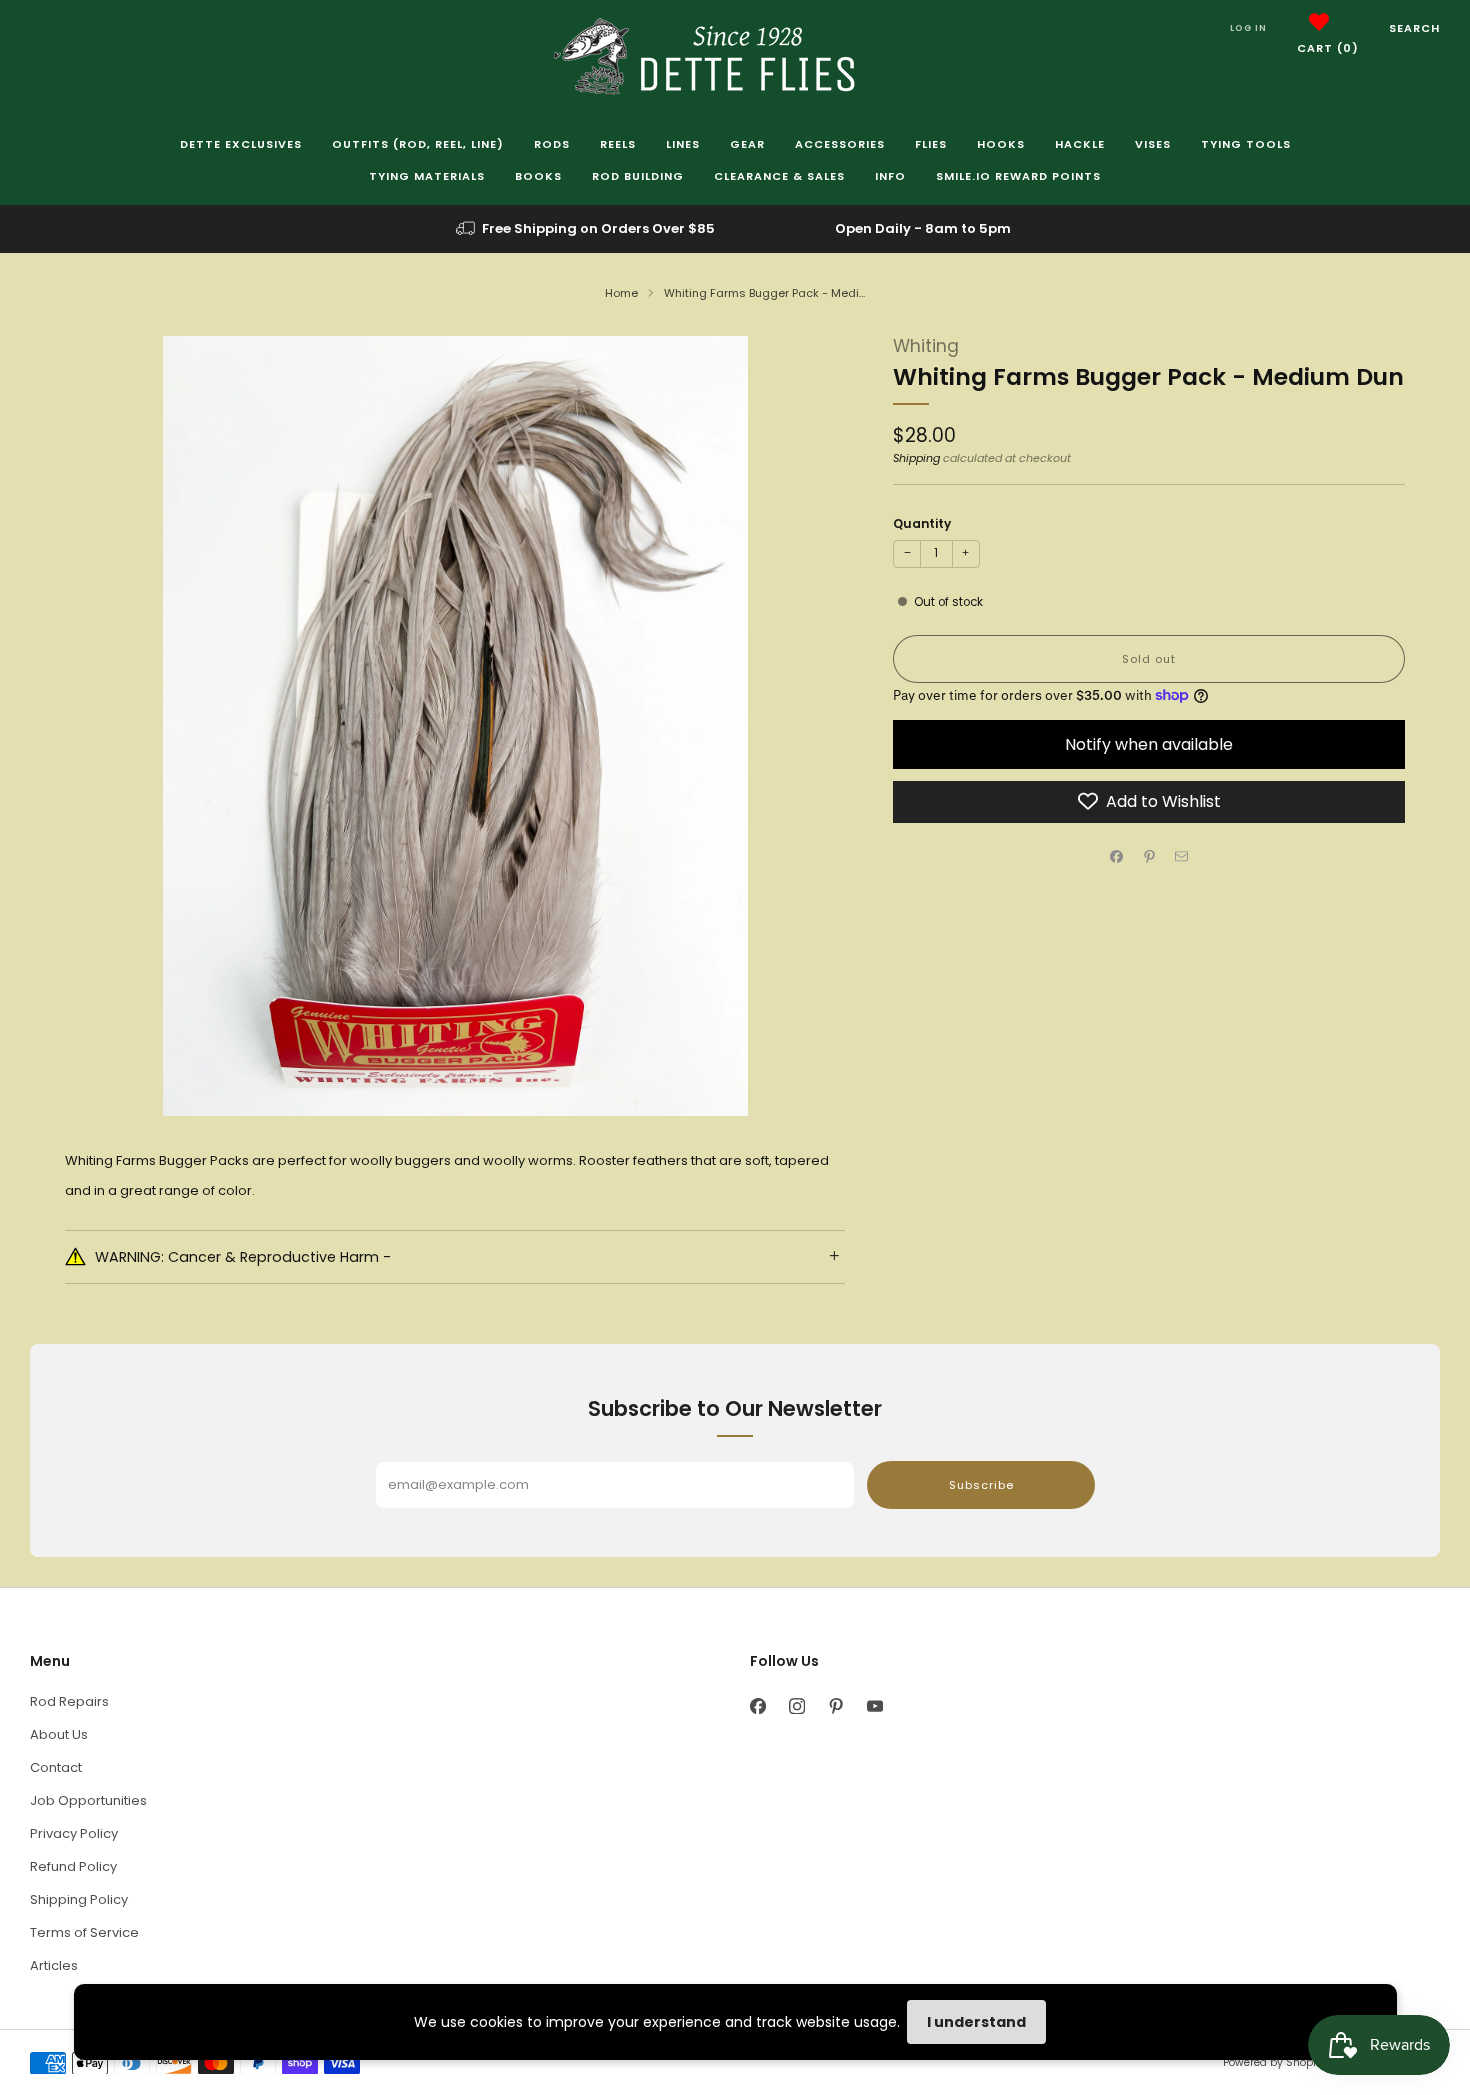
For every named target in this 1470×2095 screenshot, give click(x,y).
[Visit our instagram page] (796, 1706)
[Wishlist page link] (1319, 22)
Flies (931, 144)
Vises (1153, 144)
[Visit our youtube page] (874, 1706)
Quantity (922, 523)
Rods (552, 144)
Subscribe (981, 1485)
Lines (683, 144)
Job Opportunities (88, 1800)
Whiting (926, 346)
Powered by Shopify (1274, 2062)
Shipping (916, 458)
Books (538, 176)
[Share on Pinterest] (1149, 856)
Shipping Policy (79, 1899)
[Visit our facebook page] (757, 1706)
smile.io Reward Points (1018, 176)
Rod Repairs (69, 1701)
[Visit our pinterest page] (835, 1706)
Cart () (1328, 48)
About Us (59, 1734)
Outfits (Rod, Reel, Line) (418, 144)
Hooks (1001, 144)
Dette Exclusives (241, 144)
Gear (747, 144)
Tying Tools (1246, 144)
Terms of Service (84, 1932)
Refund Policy (73, 1866)
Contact (56, 1767)
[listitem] (587, 229)
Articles (54, 1965)
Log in (1248, 28)
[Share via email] (1182, 856)
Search (1414, 28)
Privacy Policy (74, 1833)
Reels (618, 144)
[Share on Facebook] (1117, 856)
